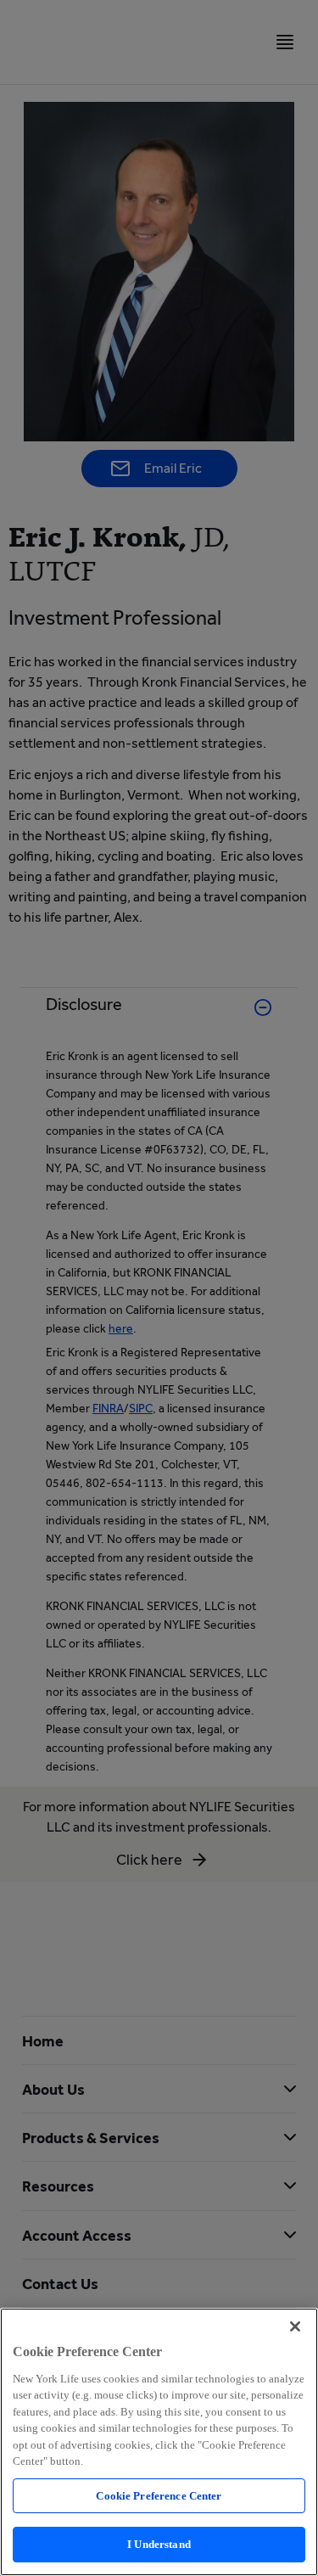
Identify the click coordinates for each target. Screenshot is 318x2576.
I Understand (159, 2544)
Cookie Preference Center (159, 2496)
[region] (159, 2442)
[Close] (295, 2326)
